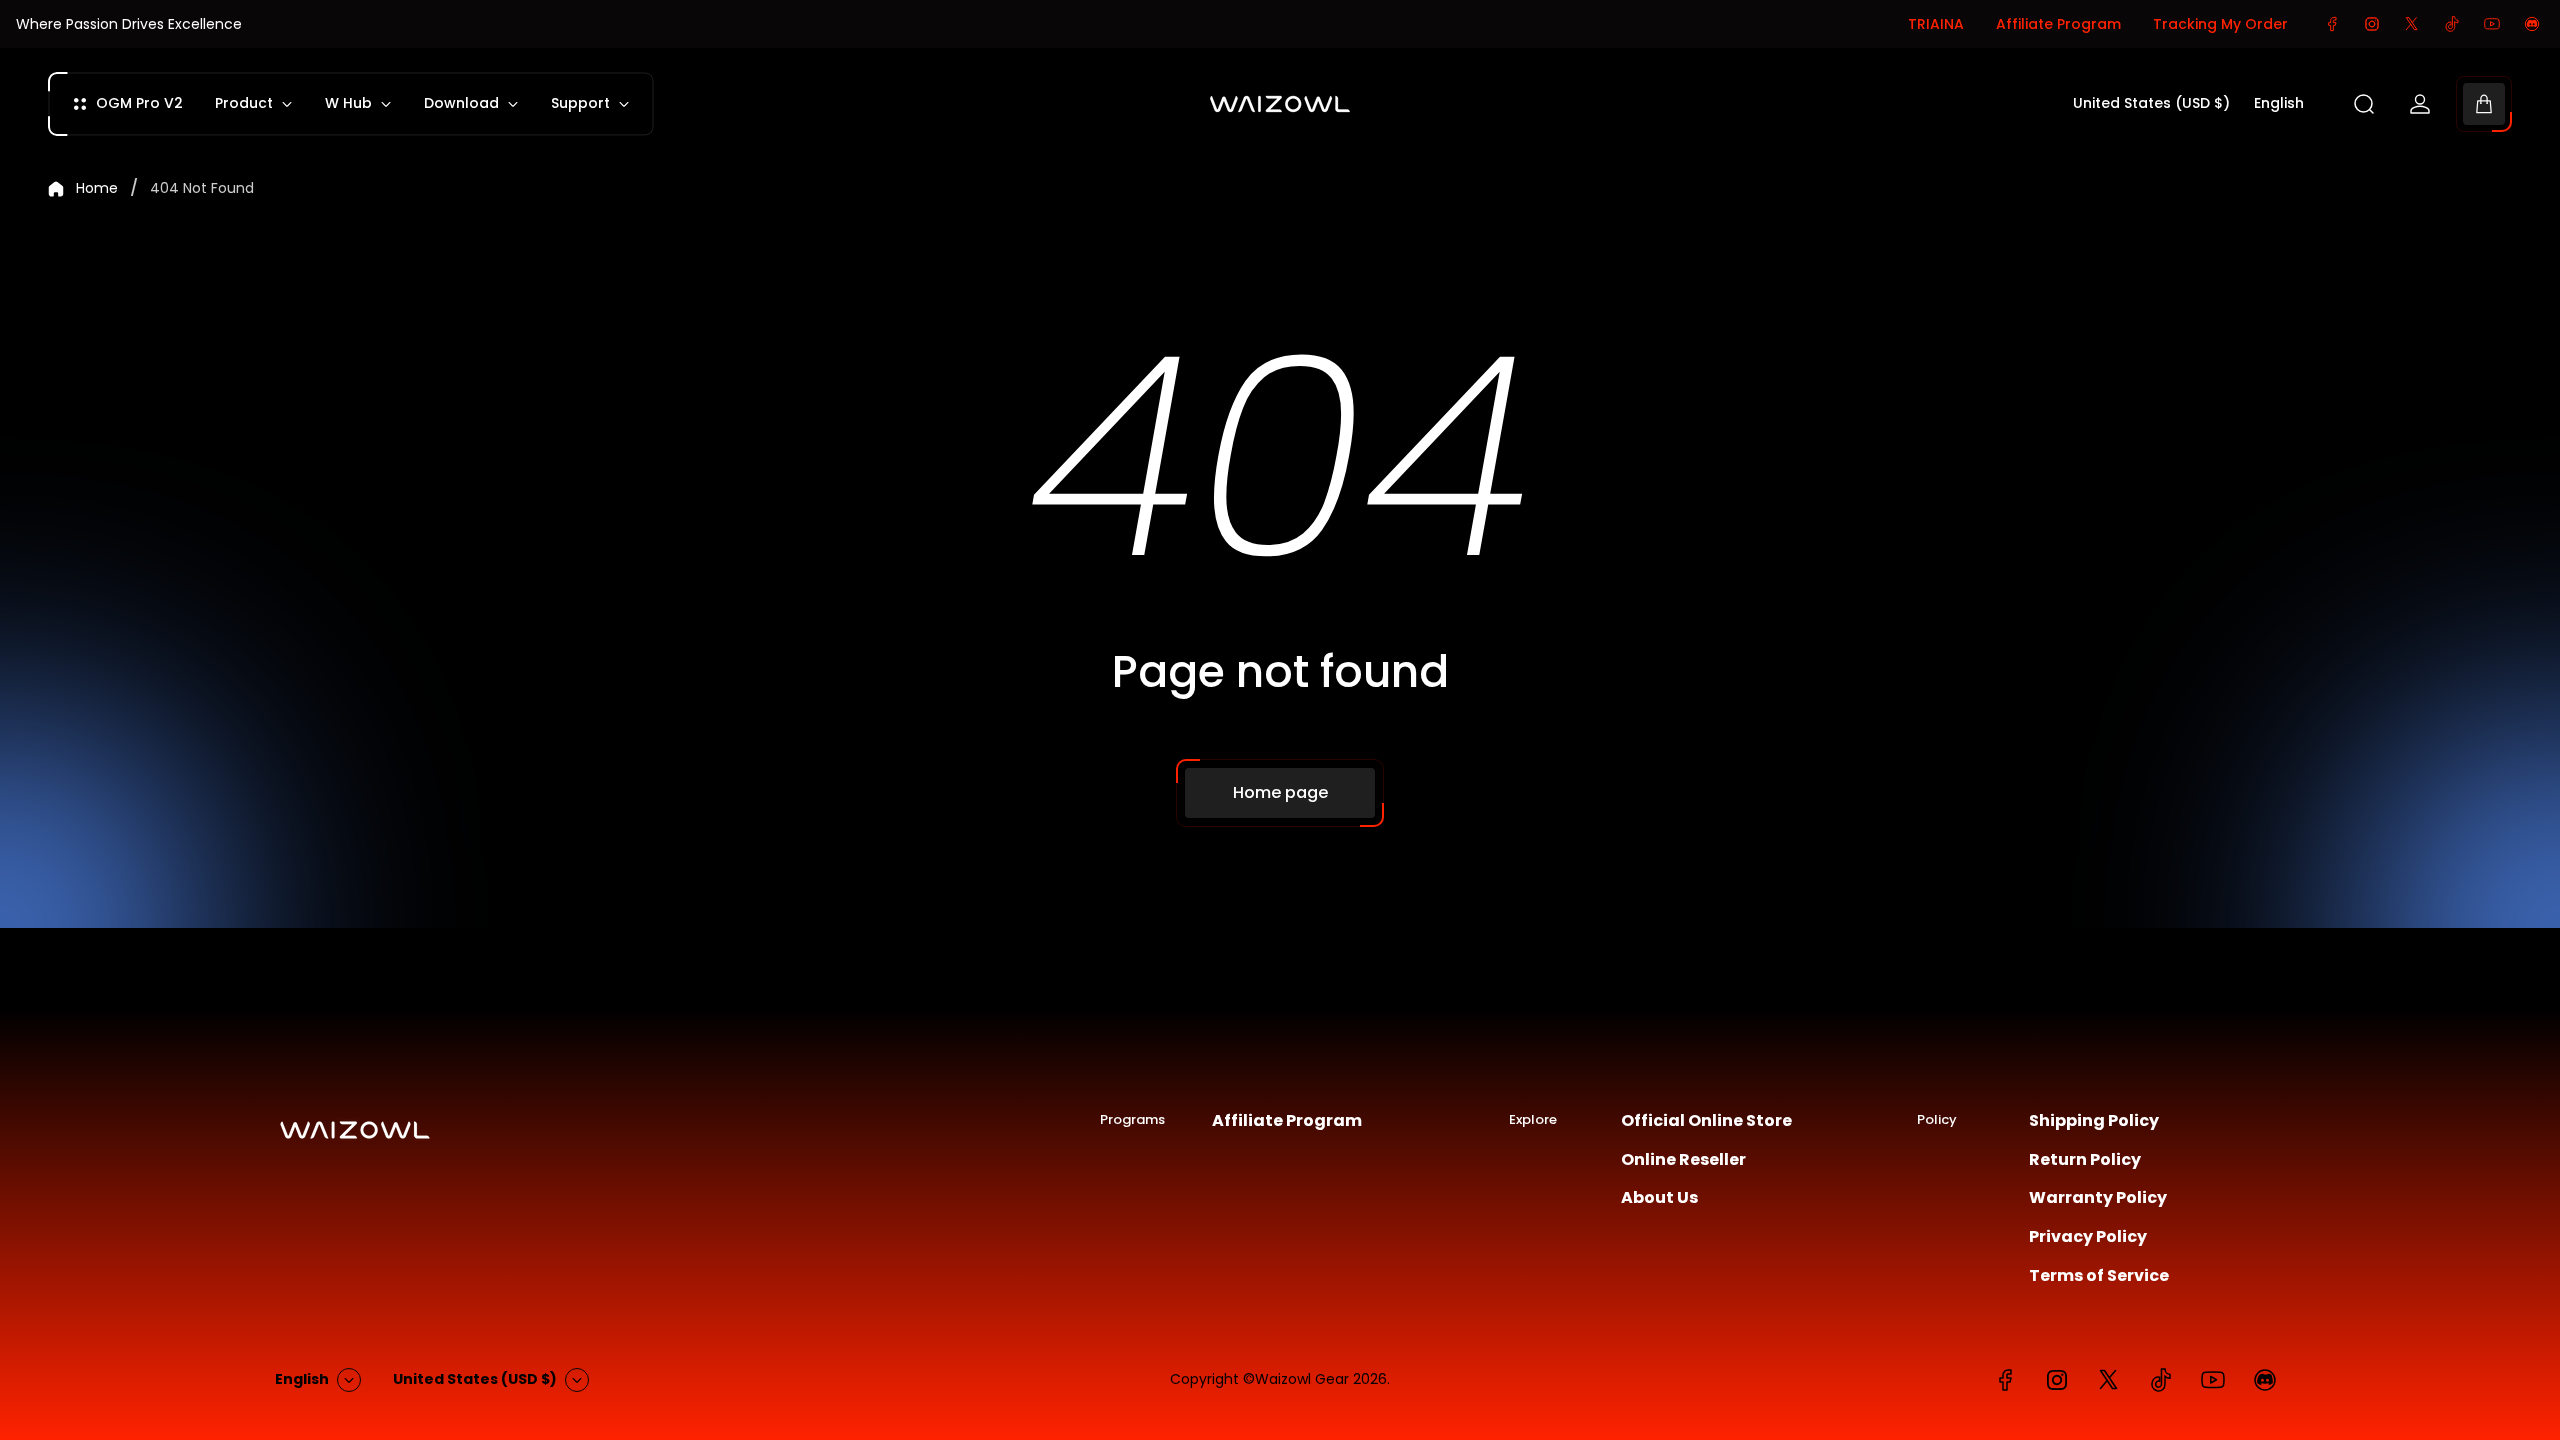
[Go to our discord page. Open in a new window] (2532, 24)
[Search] (2364, 104)
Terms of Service (2099, 1276)
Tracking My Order (2220, 24)
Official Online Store (1706, 1121)
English (2279, 104)
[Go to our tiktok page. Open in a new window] (2452, 24)
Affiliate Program (2058, 24)
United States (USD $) (2151, 104)
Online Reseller (1683, 1160)
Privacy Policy (2088, 1237)
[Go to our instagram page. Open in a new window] (2372, 24)
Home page (1280, 792)
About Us (1659, 1198)
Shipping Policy (2094, 1121)
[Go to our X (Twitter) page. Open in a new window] (2412, 24)
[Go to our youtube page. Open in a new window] (2492, 24)
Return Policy (2085, 1160)
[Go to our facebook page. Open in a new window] (2332, 24)
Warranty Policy (2098, 1198)
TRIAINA (1936, 24)
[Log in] (2420, 104)
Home (97, 189)
